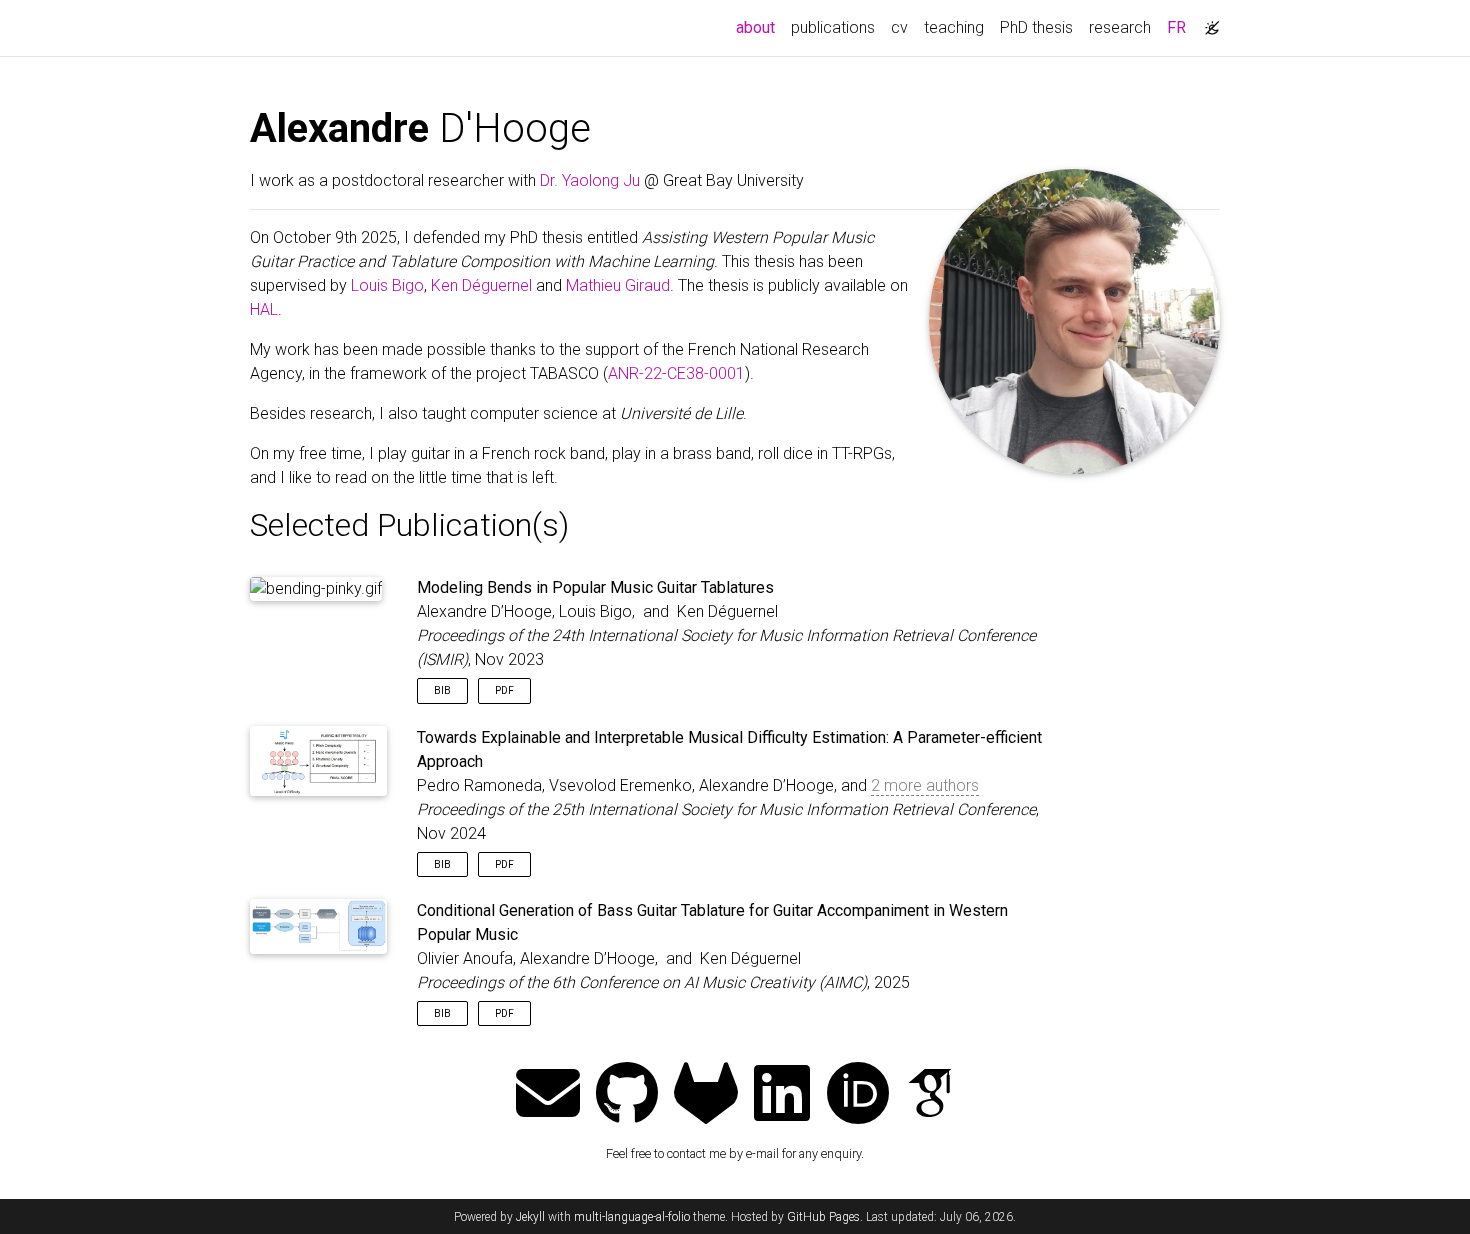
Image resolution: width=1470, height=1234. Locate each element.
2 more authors (925, 785)
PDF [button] (504, 690)
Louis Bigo (387, 285)
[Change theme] (1207, 22)
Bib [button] (442, 690)
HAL (264, 309)
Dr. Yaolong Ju (590, 180)
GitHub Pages (823, 1217)
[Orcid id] (858, 1095)
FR (1176, 27)
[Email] (548, 1095)
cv (899, 27)
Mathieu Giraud (618, 285)
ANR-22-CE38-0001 (676, 373)
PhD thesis (1036, 27)
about (759, 27)
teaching (954, 27)
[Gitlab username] (706, 1095)
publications (833, 27)
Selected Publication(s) (409, 525)
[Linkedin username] (782, 1095)
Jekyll (530, 1217)
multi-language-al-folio (632, 1217)
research (1120, 27)
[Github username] (627, 1095)
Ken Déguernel (481, 285)
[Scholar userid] (930, 1095)
